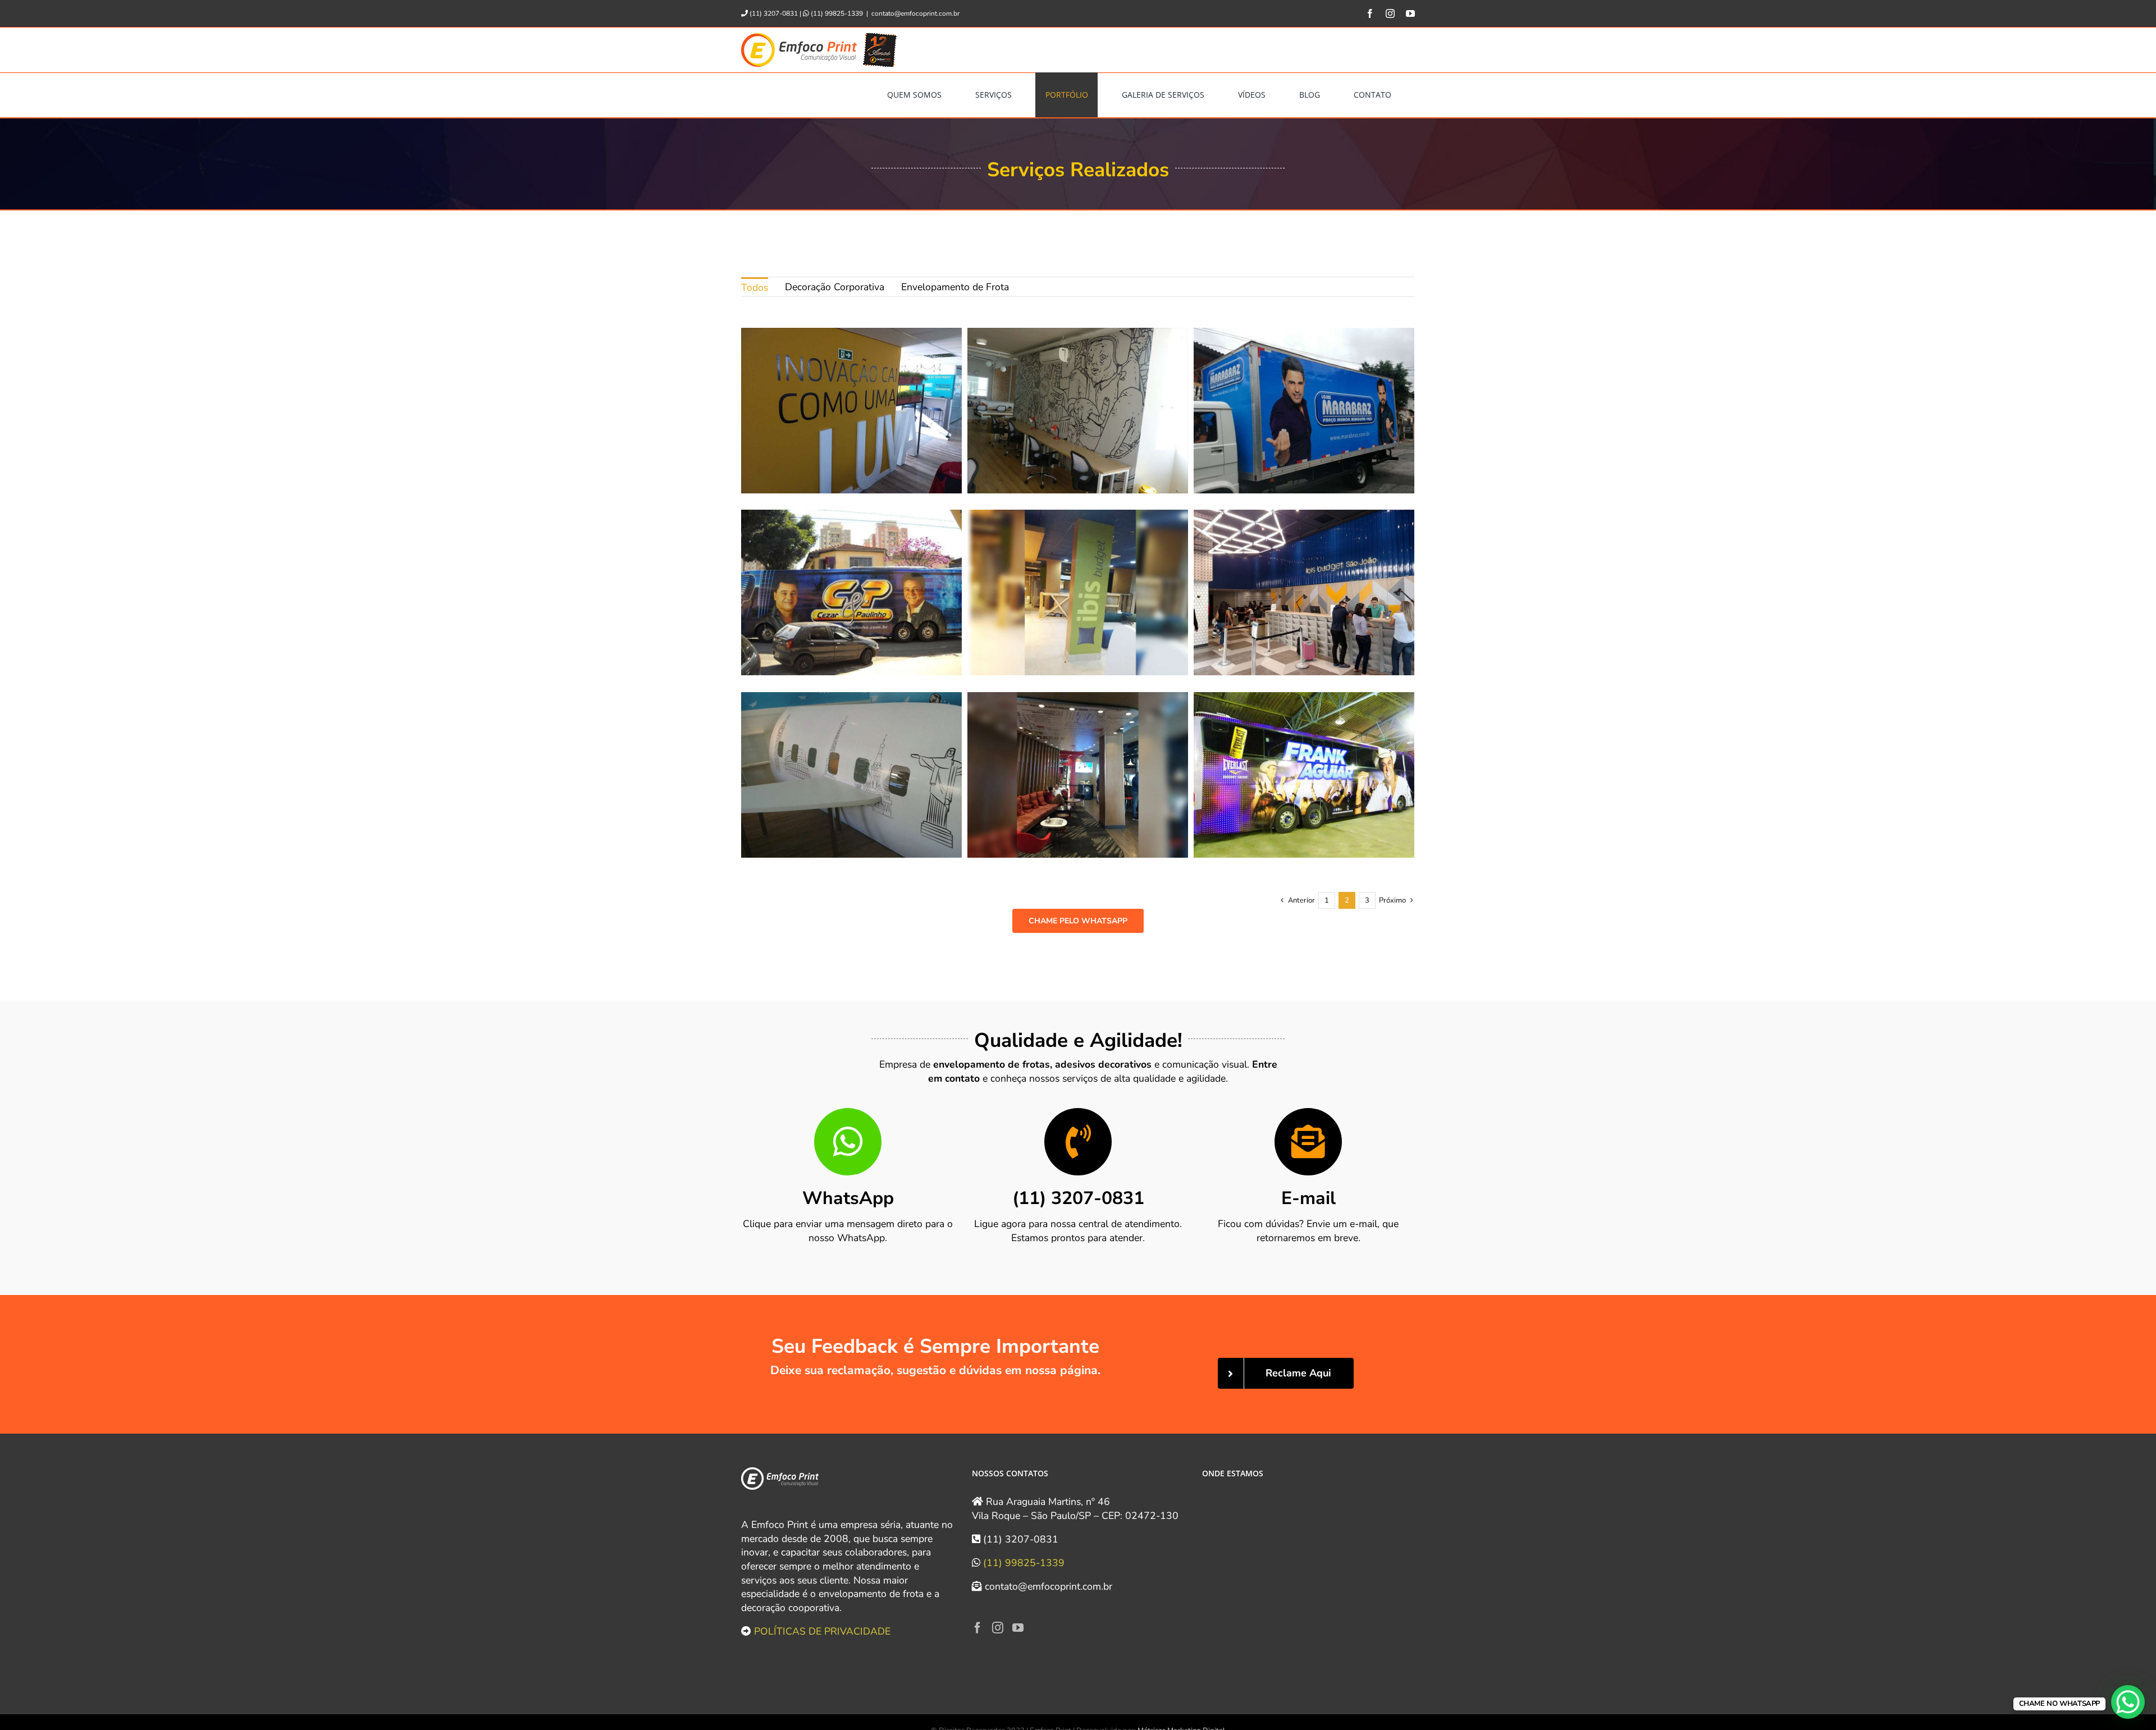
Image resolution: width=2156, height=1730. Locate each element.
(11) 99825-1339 (1024, 1563)
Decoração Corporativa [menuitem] (835, 287)
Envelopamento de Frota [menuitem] (955, 287)
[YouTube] (1018, 1628)
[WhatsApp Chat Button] (2128, 1702)
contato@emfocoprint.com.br (915, 13)
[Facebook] (977, 1628)
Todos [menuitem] (755, 287)
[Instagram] (998, 1628)
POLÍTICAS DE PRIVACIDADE (822, 1631)
